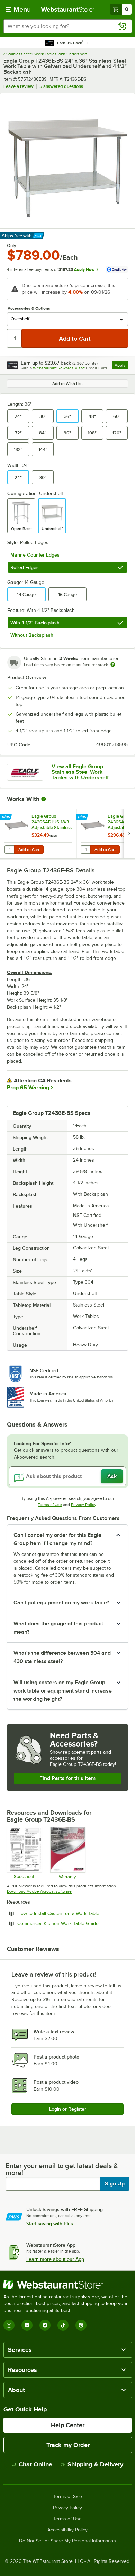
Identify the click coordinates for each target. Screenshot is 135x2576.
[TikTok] (63, 2325)
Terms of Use (50, 1505)
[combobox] (67, 26)
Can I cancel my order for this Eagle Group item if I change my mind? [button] (57, 1539)
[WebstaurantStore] (67, 2284)
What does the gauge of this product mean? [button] (58, 1628)
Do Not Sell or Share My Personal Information (67, 2541)
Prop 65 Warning (28, 1088)
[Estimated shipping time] (113, 664)
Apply (121, 366)
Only (12, 246)
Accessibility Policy (67, 2530)
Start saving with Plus (50, 2224)
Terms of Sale (68, 2497)
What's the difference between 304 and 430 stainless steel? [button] (62, 1657)
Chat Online (35, 2464)
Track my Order (68, 2445)
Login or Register (68, 2109)
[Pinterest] (81, 2325)
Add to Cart (29, 850)
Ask (112, 1476)
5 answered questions (61, 86)
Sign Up (115, 2184)
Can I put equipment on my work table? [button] (61, 1603)
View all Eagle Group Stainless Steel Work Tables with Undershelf (80, 772)
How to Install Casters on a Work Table (73, 1913)
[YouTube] (27, 2325)
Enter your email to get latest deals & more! (62, 2169)
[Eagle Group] (25, 772)
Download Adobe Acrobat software (39, 1891)
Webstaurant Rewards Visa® (59, 368)
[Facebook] (45, 2325)
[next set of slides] (129, 834)
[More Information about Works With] (44, 799)
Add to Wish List (67, 384)
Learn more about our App (55, 2259)
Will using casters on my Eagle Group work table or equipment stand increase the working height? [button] (63, 1691)
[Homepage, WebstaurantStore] (68, 9)
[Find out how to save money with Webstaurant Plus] (7, 817)
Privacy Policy (84, 1505)
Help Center (68, 2425)
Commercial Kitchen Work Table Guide (73, 1923)
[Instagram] (9, 2325)
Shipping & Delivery (95, 2464)
